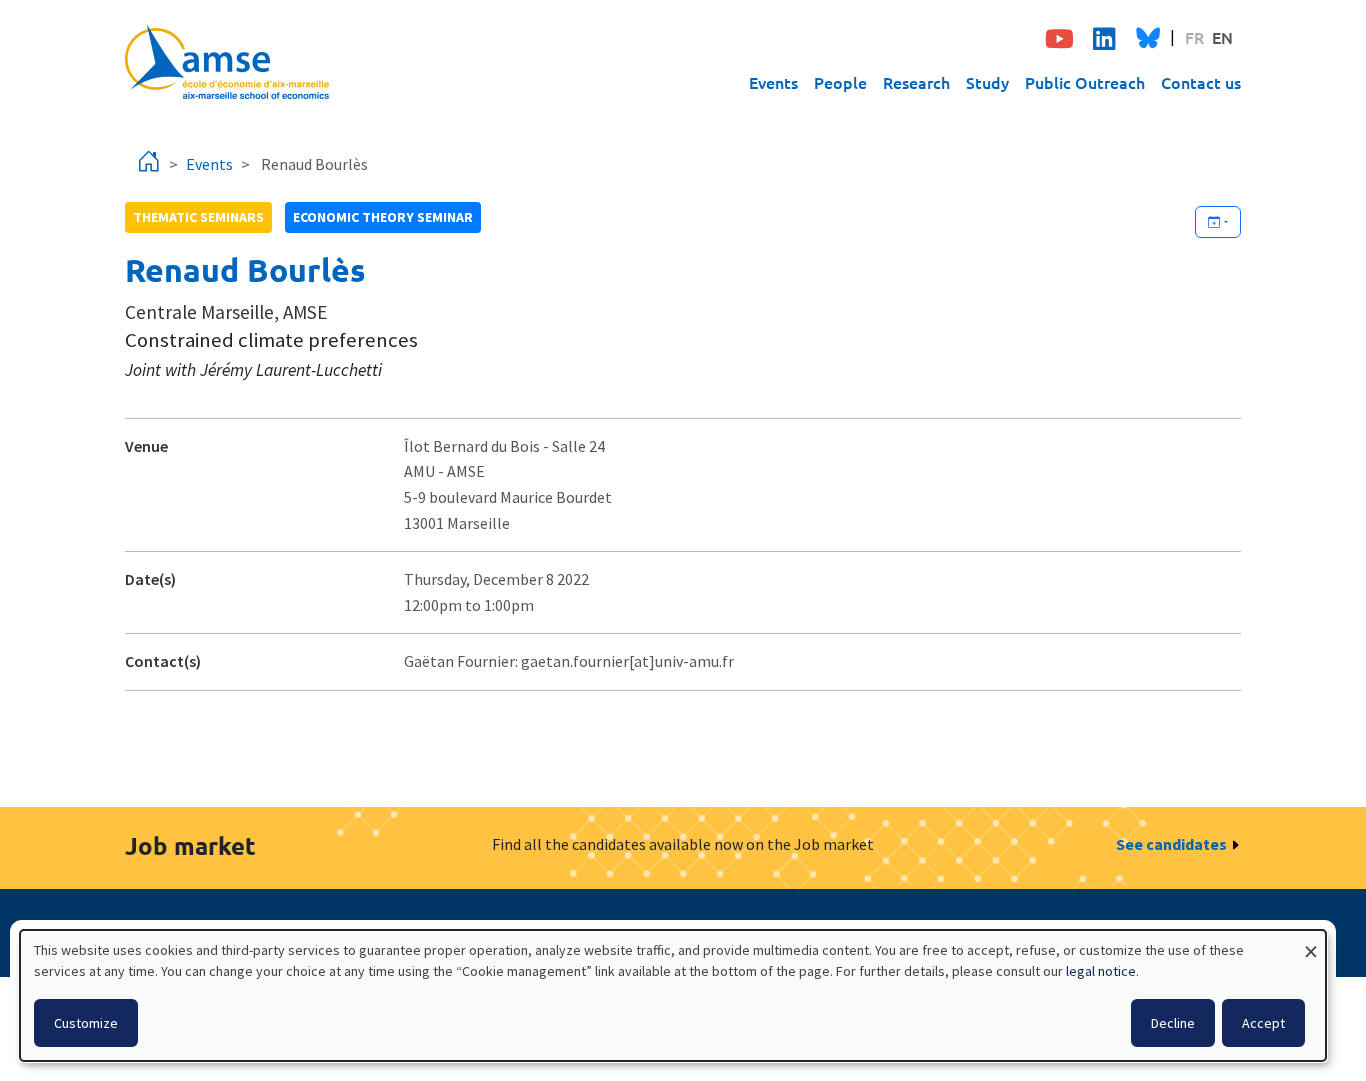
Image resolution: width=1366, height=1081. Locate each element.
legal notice (1101, 971)
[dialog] (673, 995)
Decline (1173, 1023)
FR (1194, 37)
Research (916, 82)
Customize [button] (86, 1023)
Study (987, 82)
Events (773, 82)
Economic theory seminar (383, 217)
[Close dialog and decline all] (1311, 942)
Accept (1263, 1023)
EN (1222, 37)
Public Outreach (1085, 82)
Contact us (1201, 82)
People (840, 82)
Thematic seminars (198, 217)
